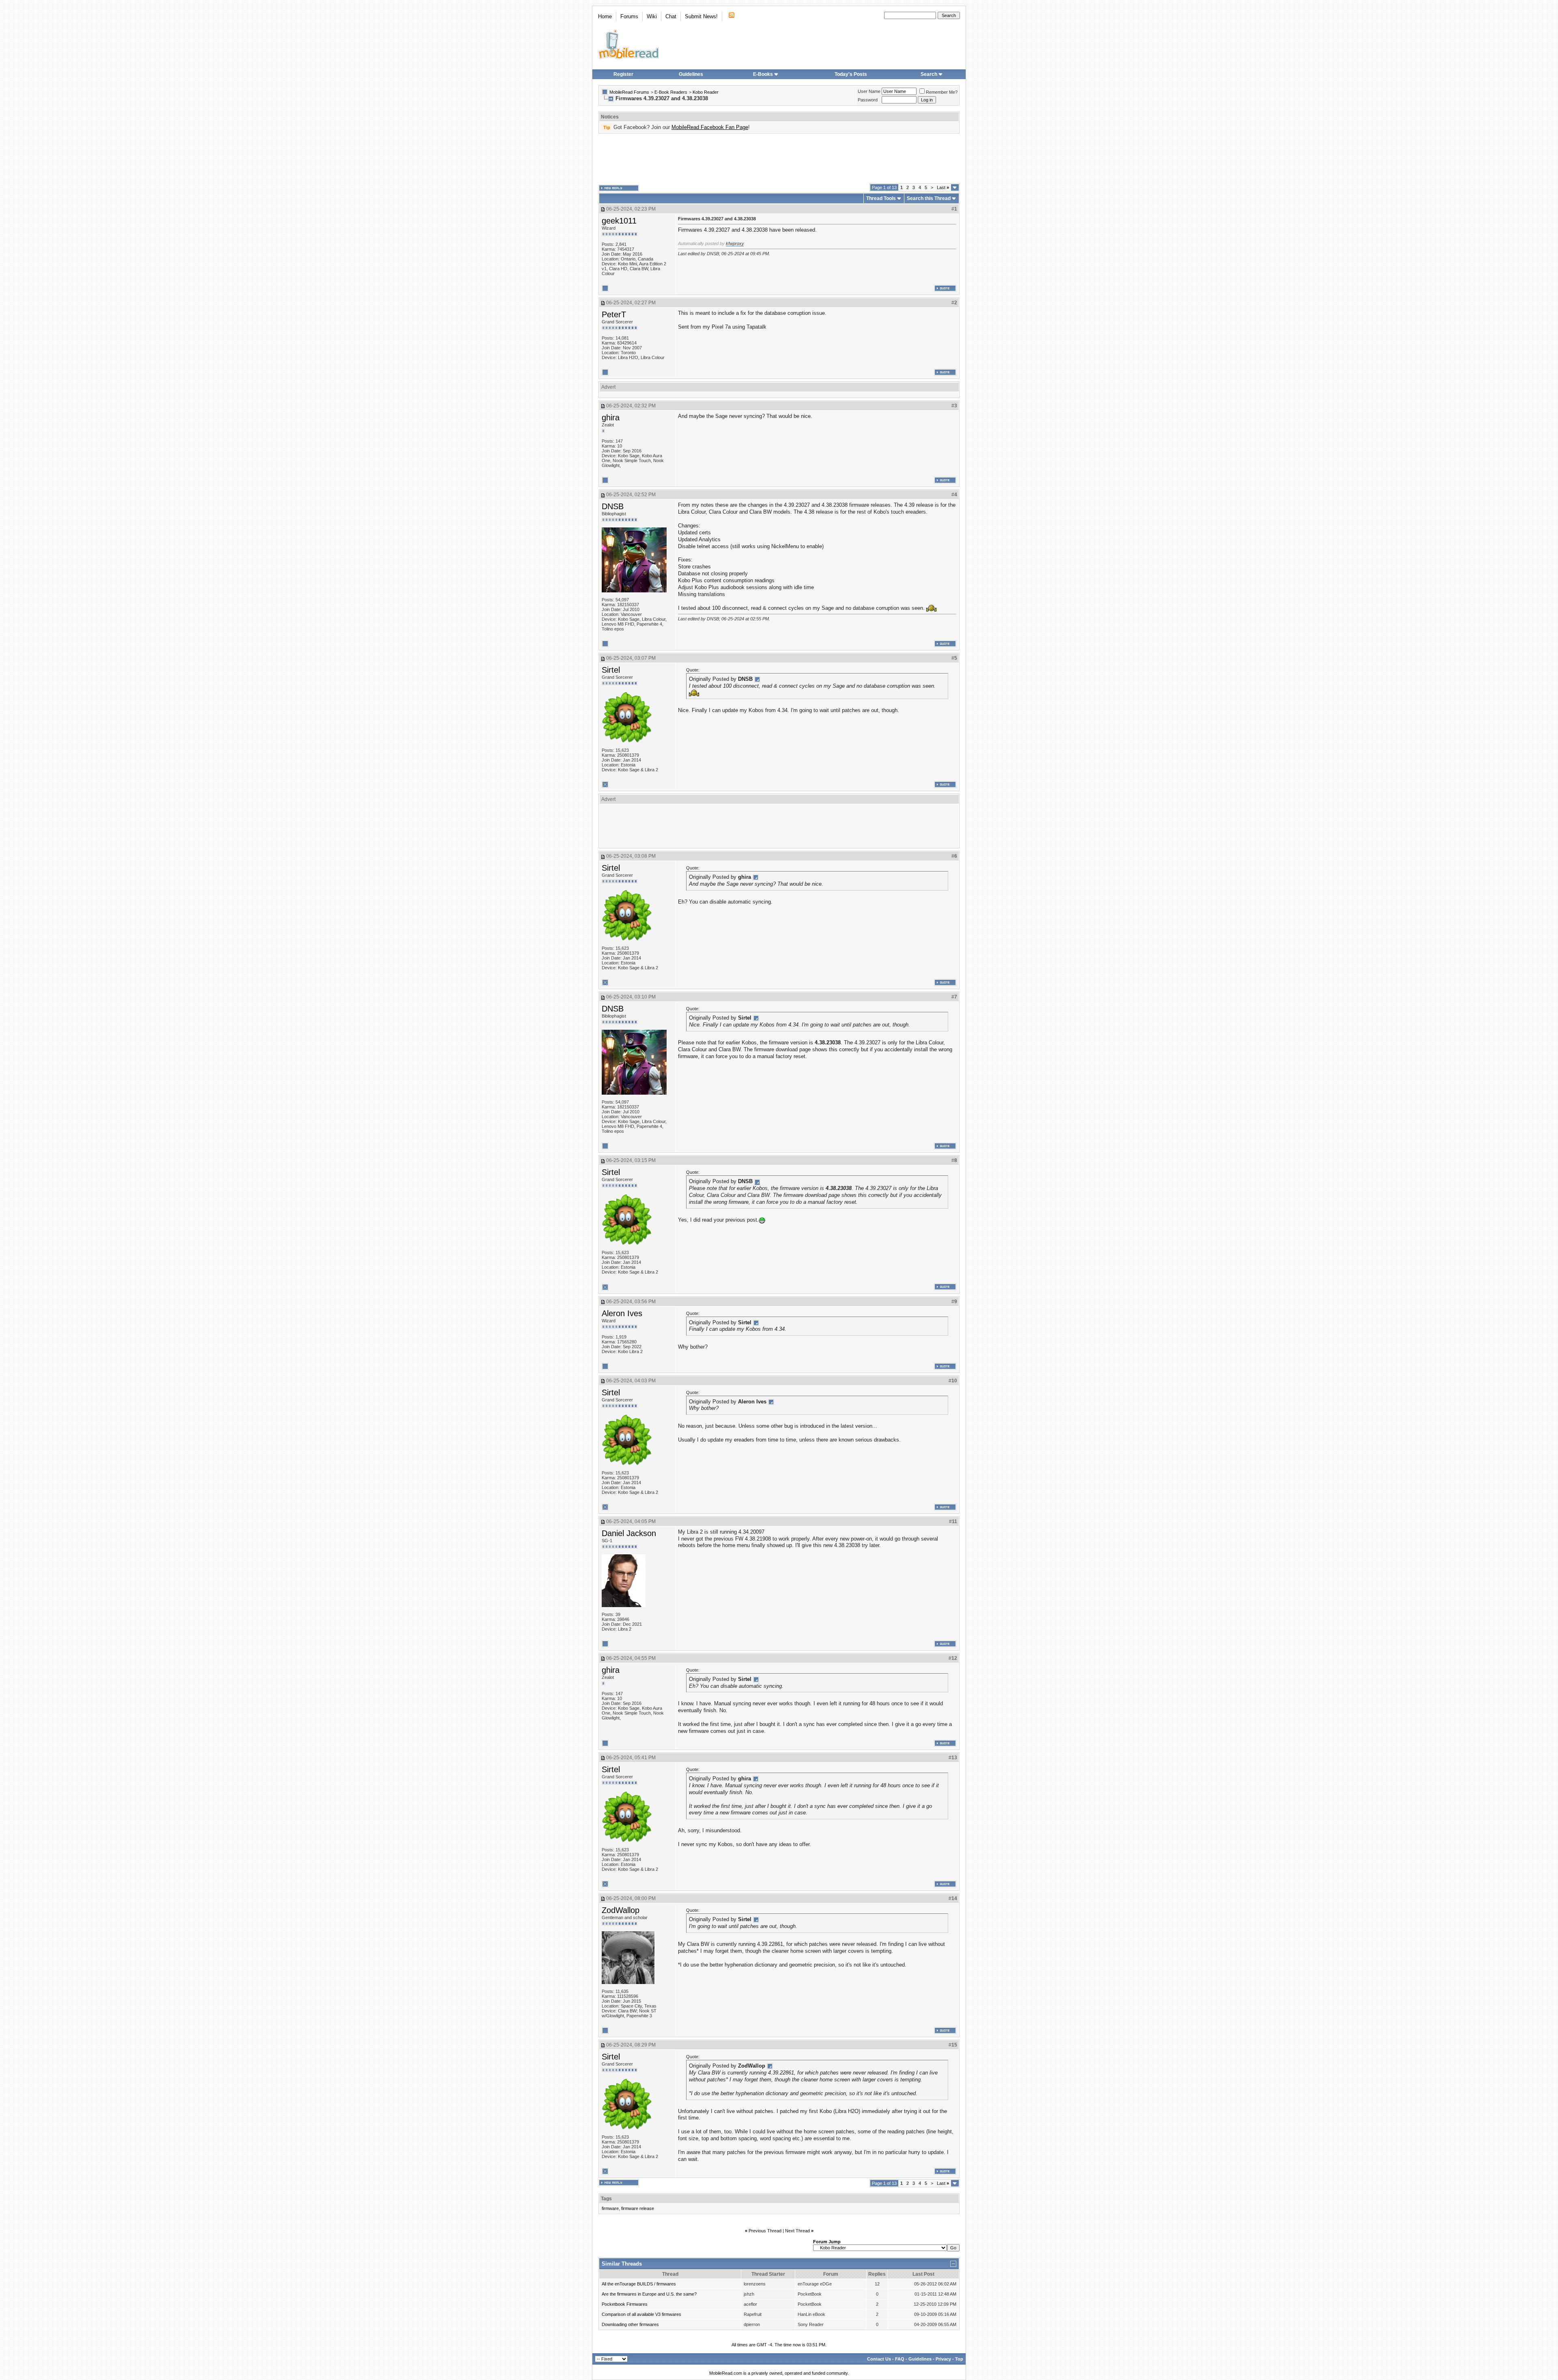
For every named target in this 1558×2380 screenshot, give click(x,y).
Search (929, 74)
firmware (610, 2208)
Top (959, 2359)
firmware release (638, 2208)
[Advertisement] (779, 159)
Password (868, 100)
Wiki (652, 16)
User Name (869, 91)
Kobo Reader (706, 92)
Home (605, 16)
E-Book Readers (671, 92)
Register (623, 74)
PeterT (614, 314)
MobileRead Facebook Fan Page (710, 127)
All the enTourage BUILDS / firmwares (639, 2284)
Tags (606, 2199)
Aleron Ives (622, 1313)
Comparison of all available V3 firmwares (641, 2314)
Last (943, 187)
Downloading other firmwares (630, 2324)
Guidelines (691, 74)
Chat (671, 16)
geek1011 (619, 221)
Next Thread (797, 2231)
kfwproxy (735, 243)
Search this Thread (929, 198)
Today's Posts (851, 74)
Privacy (943, 2359)
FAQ (900, 2359)
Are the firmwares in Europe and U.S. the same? (649, 2294)
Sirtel (611, 670)
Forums (629, 16)
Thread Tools (881, 198)
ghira (611, 417)
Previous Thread (765, 2231)
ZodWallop (621, 1910)
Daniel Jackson (629, 1533)
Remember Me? (942, 92)
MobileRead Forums (629, 92)
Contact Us (879, 2359)
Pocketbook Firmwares (625, 2304)
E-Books (763, 74)
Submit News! (701, 16)
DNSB (613, 506)
